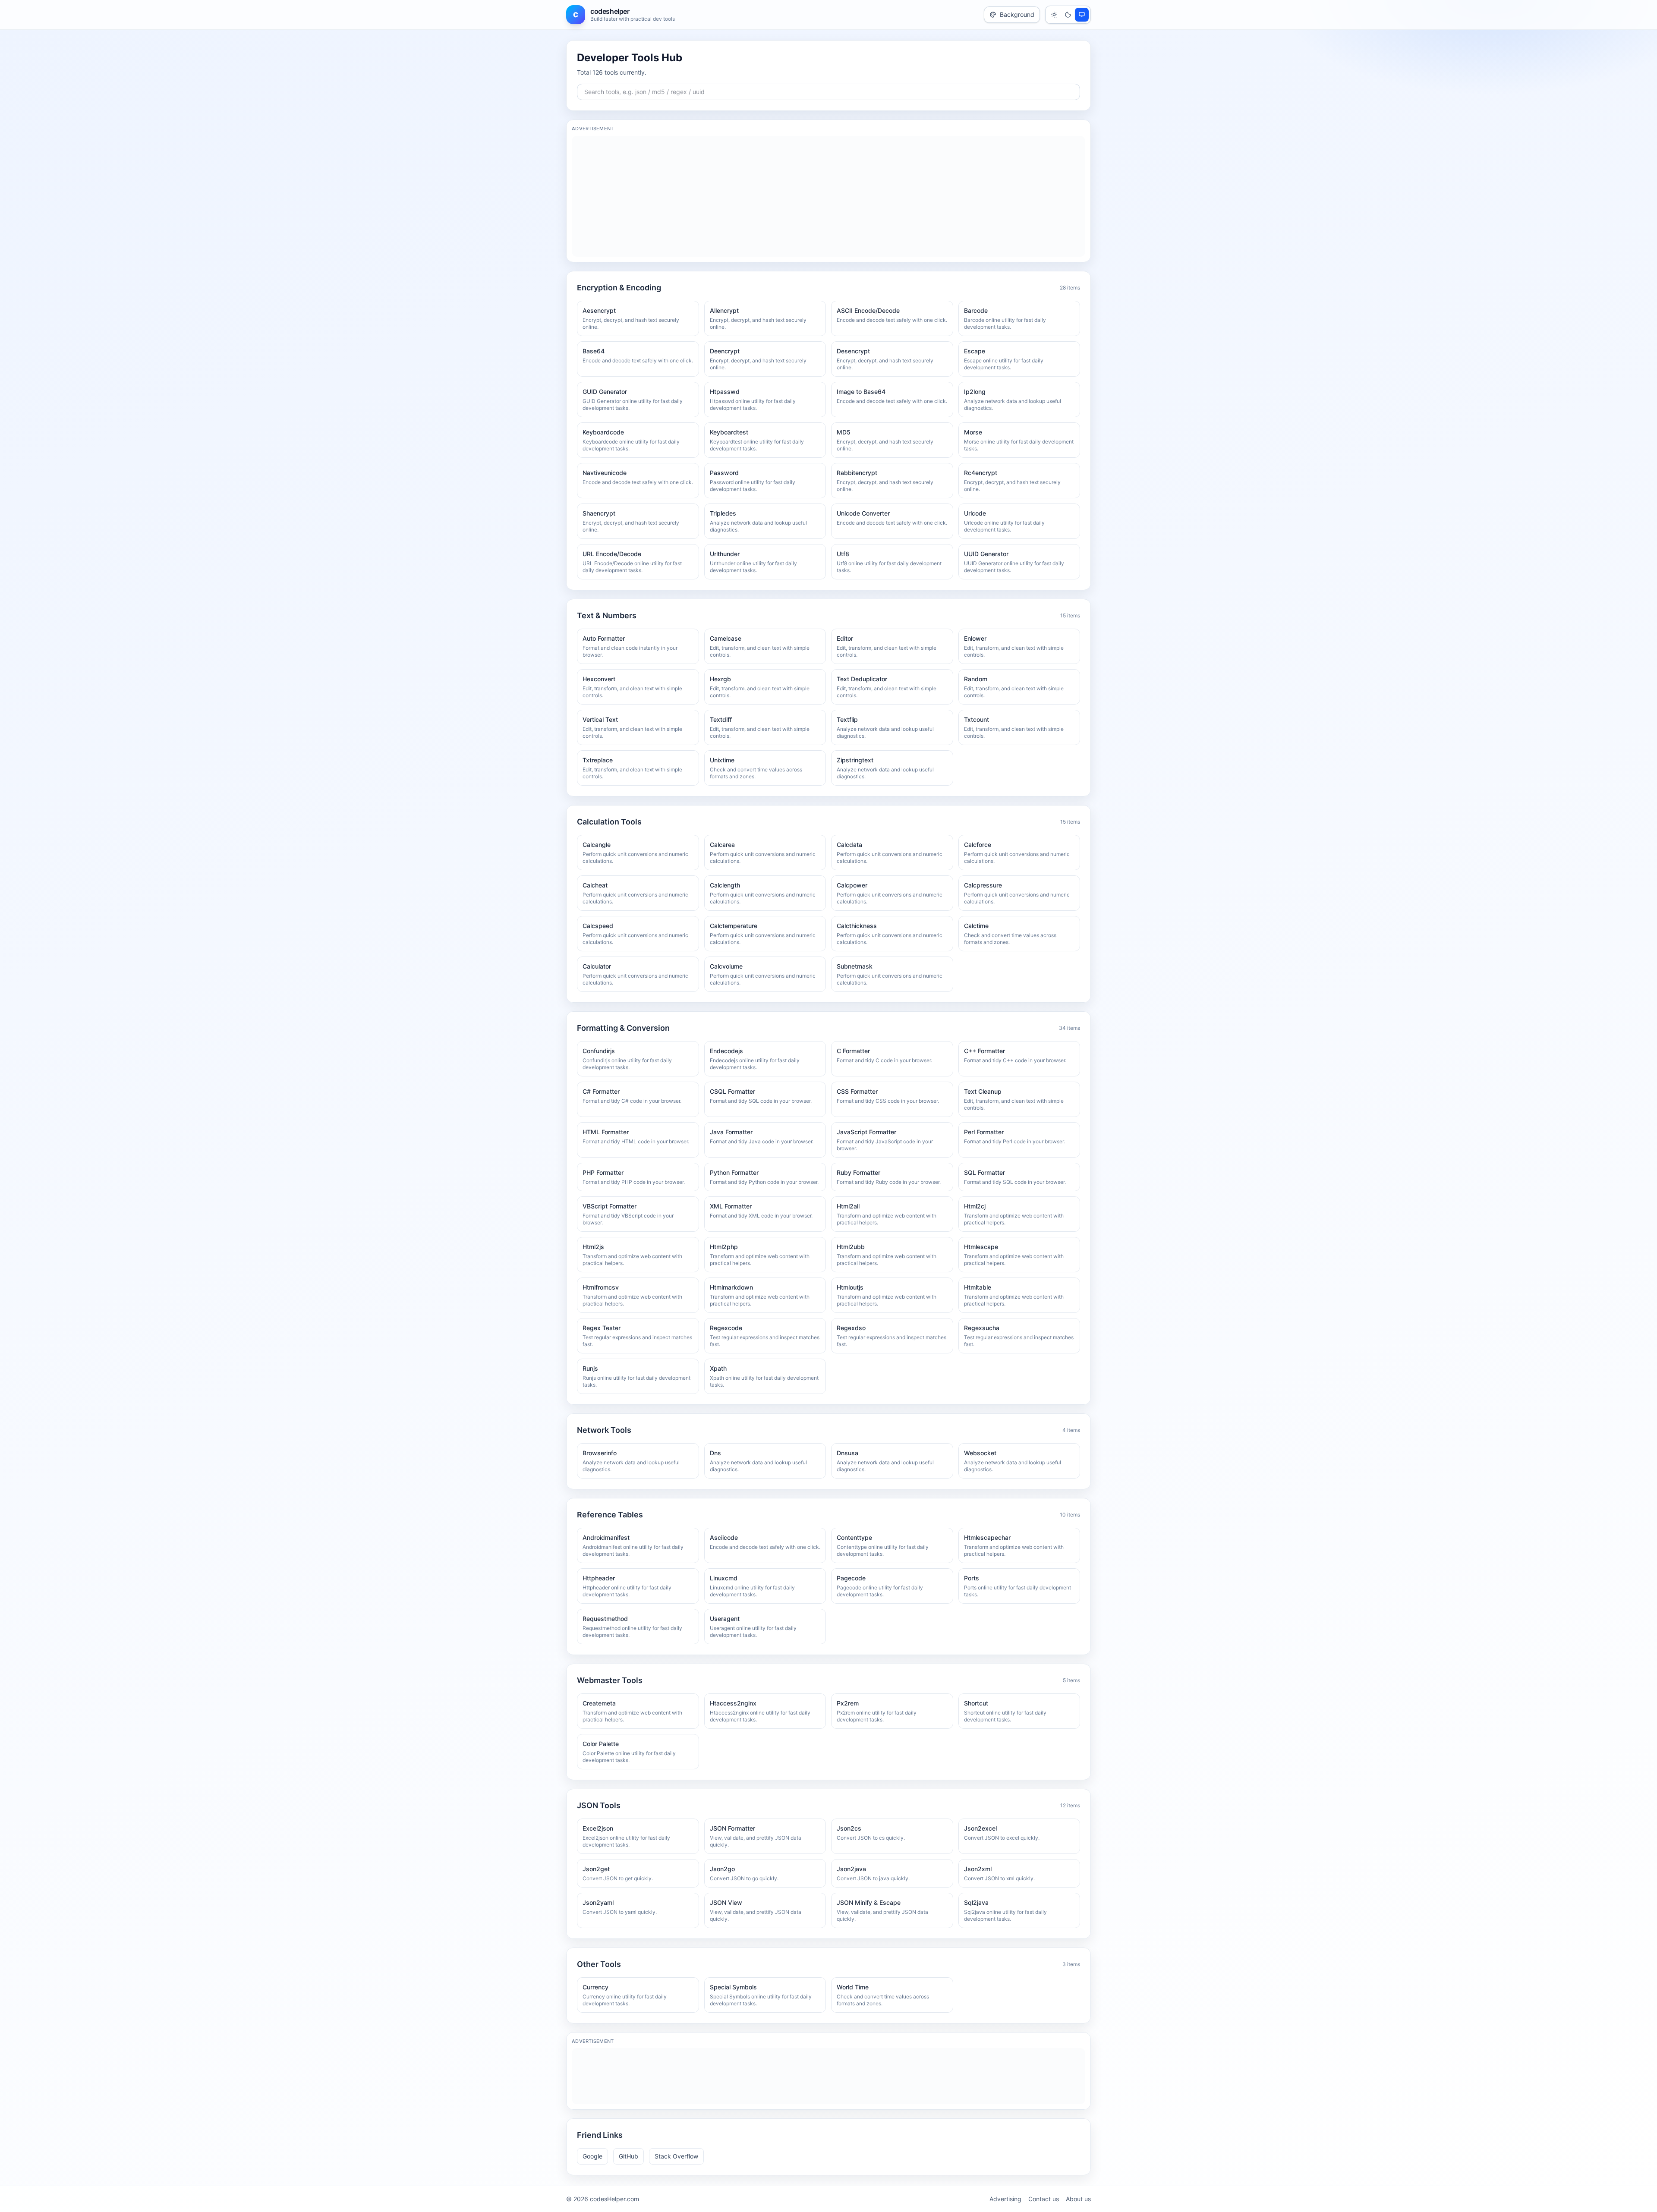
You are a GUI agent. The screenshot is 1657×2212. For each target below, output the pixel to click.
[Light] (1054, 15)
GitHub (628, 2156)
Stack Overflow (676, 2156)
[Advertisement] (828, 196)
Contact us (1044, 2199)
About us (1078, 2199)
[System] (1082, 15)
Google (592, 2156)
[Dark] (1068, 15)
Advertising (1005, 2199)
